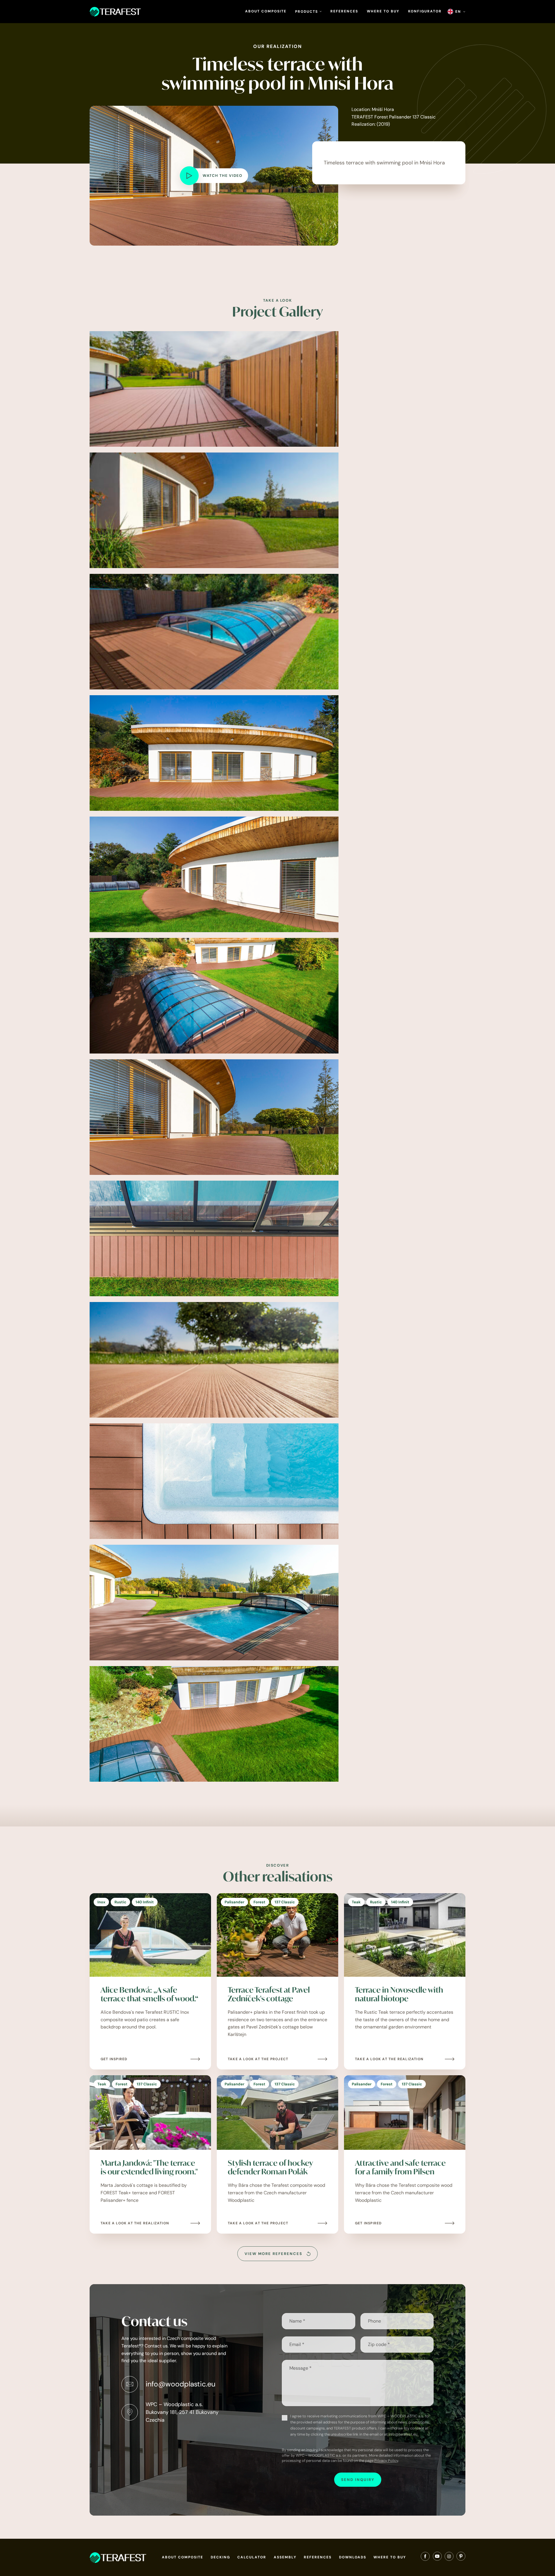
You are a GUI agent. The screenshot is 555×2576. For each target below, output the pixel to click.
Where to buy (383, 11)
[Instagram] (449, 2558)
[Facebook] (425, 2558)
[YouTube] (437, 2558)
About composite (266, 11)
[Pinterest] (461, 2558)
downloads (353, 2557)
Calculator (252, 2557)
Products (307, 12)
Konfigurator (425, 11)
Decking (220, 2557)
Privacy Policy (386, 2461)
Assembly (285, 2557)
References (344, 11)
